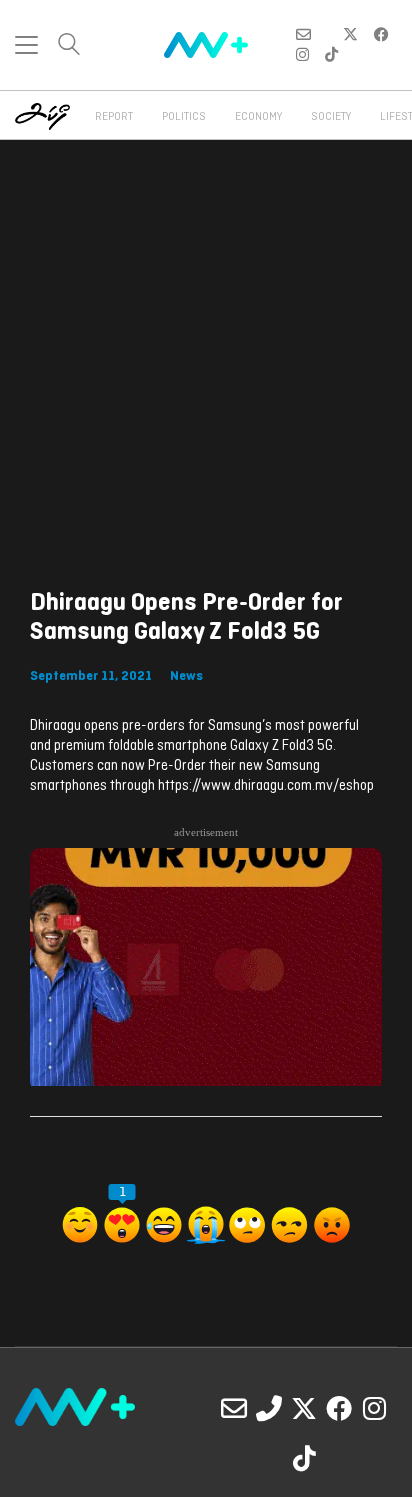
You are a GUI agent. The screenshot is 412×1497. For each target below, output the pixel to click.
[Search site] (69, 46)
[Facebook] (339, 1408)
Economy (258, 117)
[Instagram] (374, 1408)
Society (331, 117)
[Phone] (269, 1408)
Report (114, 117)
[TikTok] (304, 1458)
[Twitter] (304, 1408)
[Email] (234, 1408)
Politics (184, 117)
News (186, 676)
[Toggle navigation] (26, 45)
